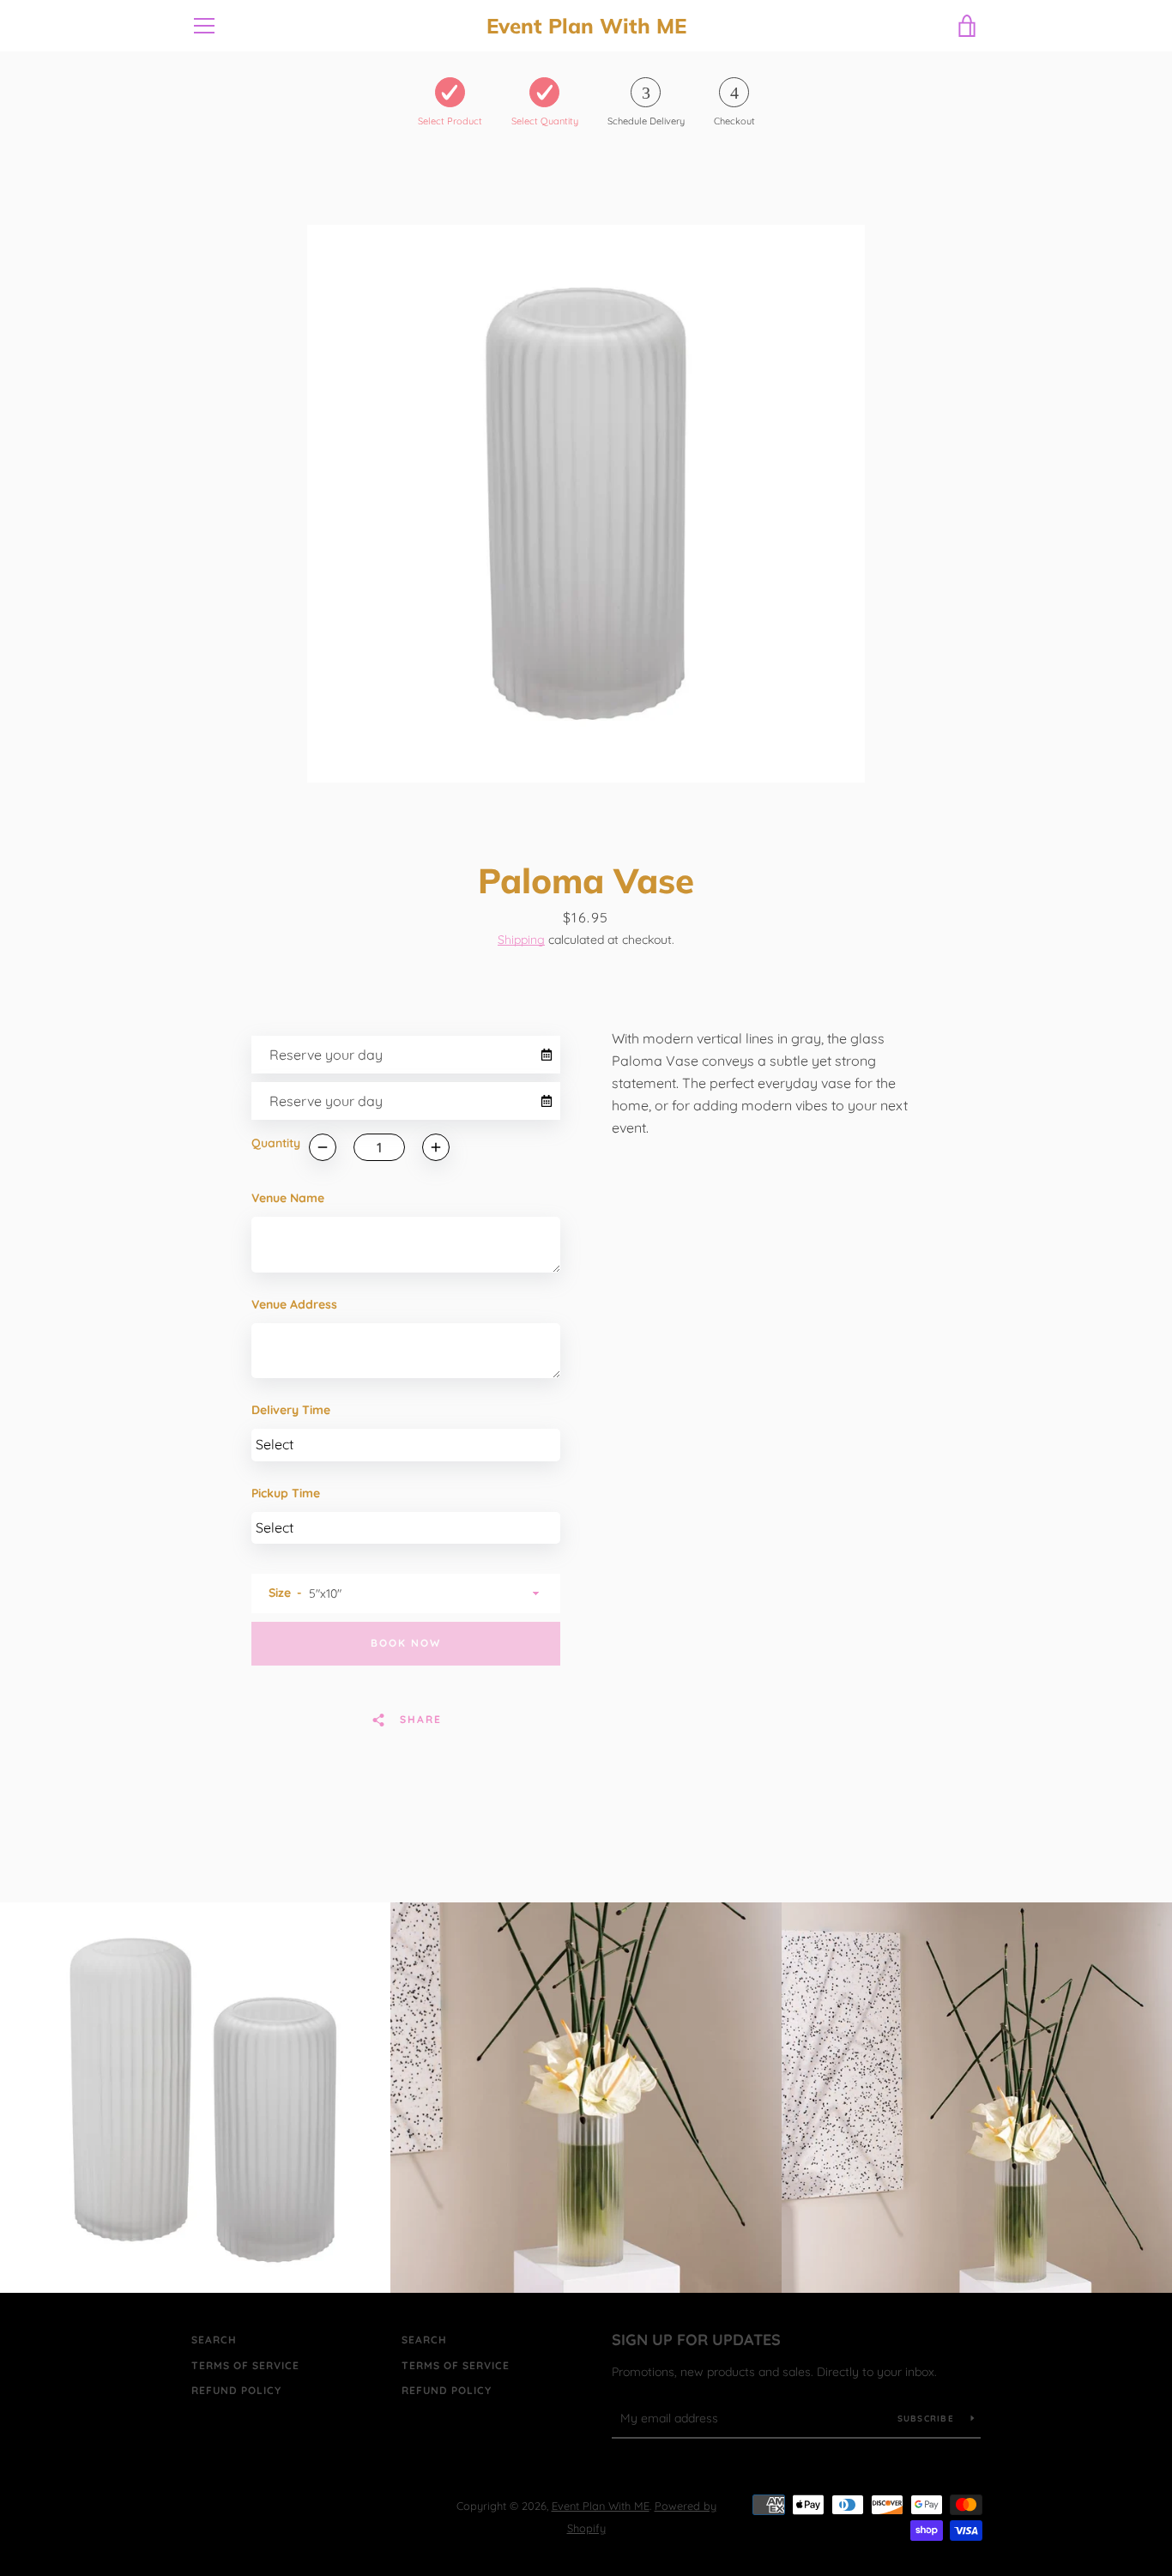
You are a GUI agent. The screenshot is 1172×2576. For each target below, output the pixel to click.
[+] (436, 1147)
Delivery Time (291, 1410)
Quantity (276, 1143)
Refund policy (236, 2390)
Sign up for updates (696, 2340)
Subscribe (928, 2419)
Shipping (521, 940)
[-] (323, 1147)
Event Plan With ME (586, 26)
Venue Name (288, 1198)
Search (214, 2340)
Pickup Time (286, 1493)
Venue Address (294, 1304)
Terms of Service (245, 2365)
